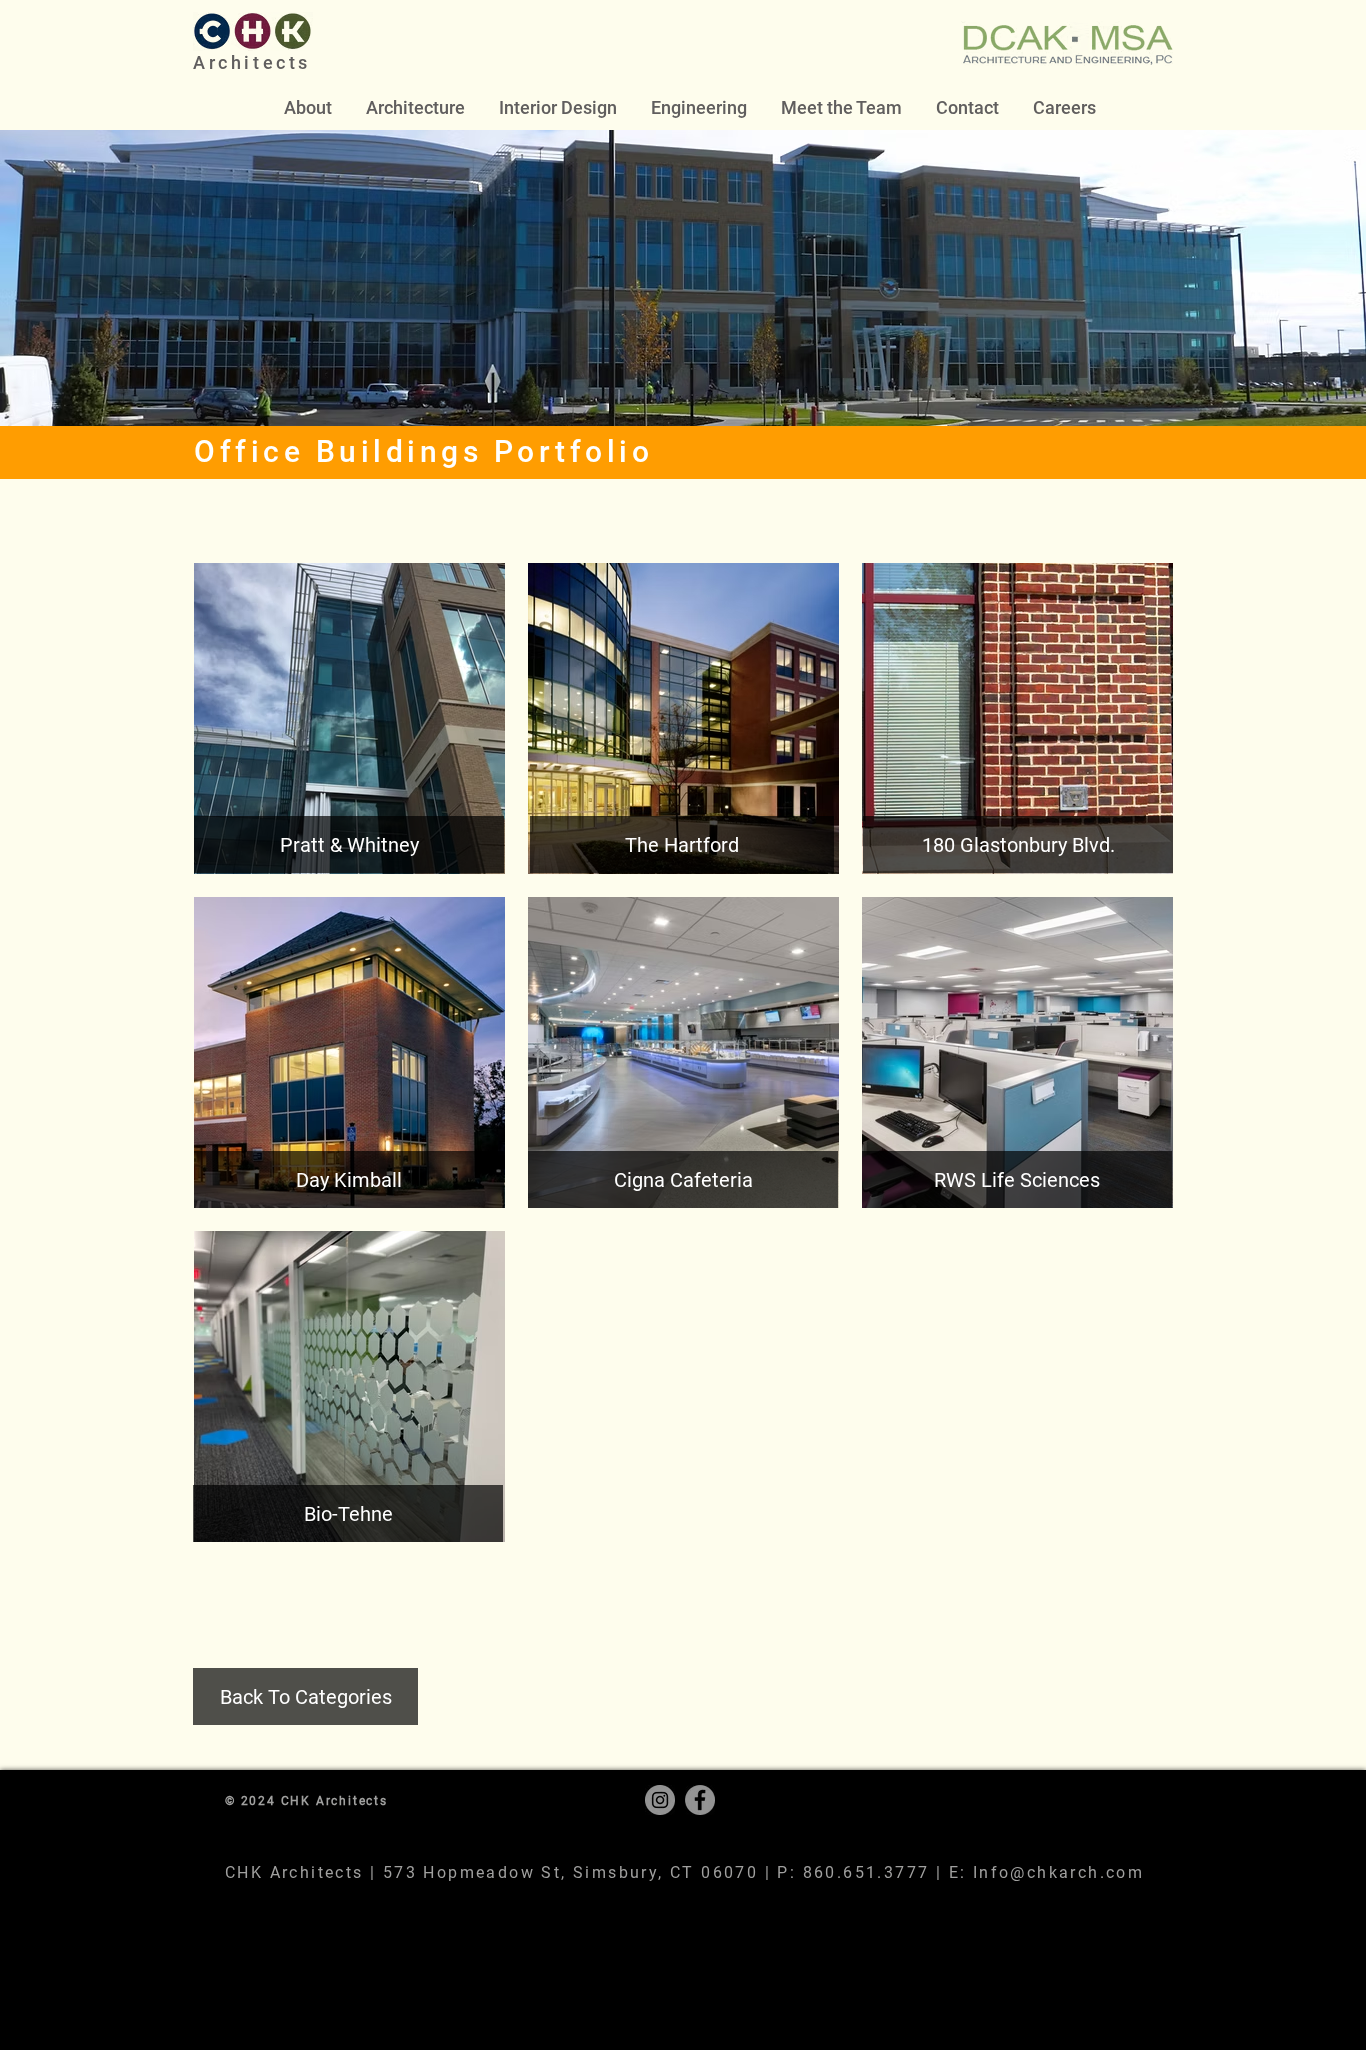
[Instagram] (660, 1800)
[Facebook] (700, 1800)
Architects (252, 62)
